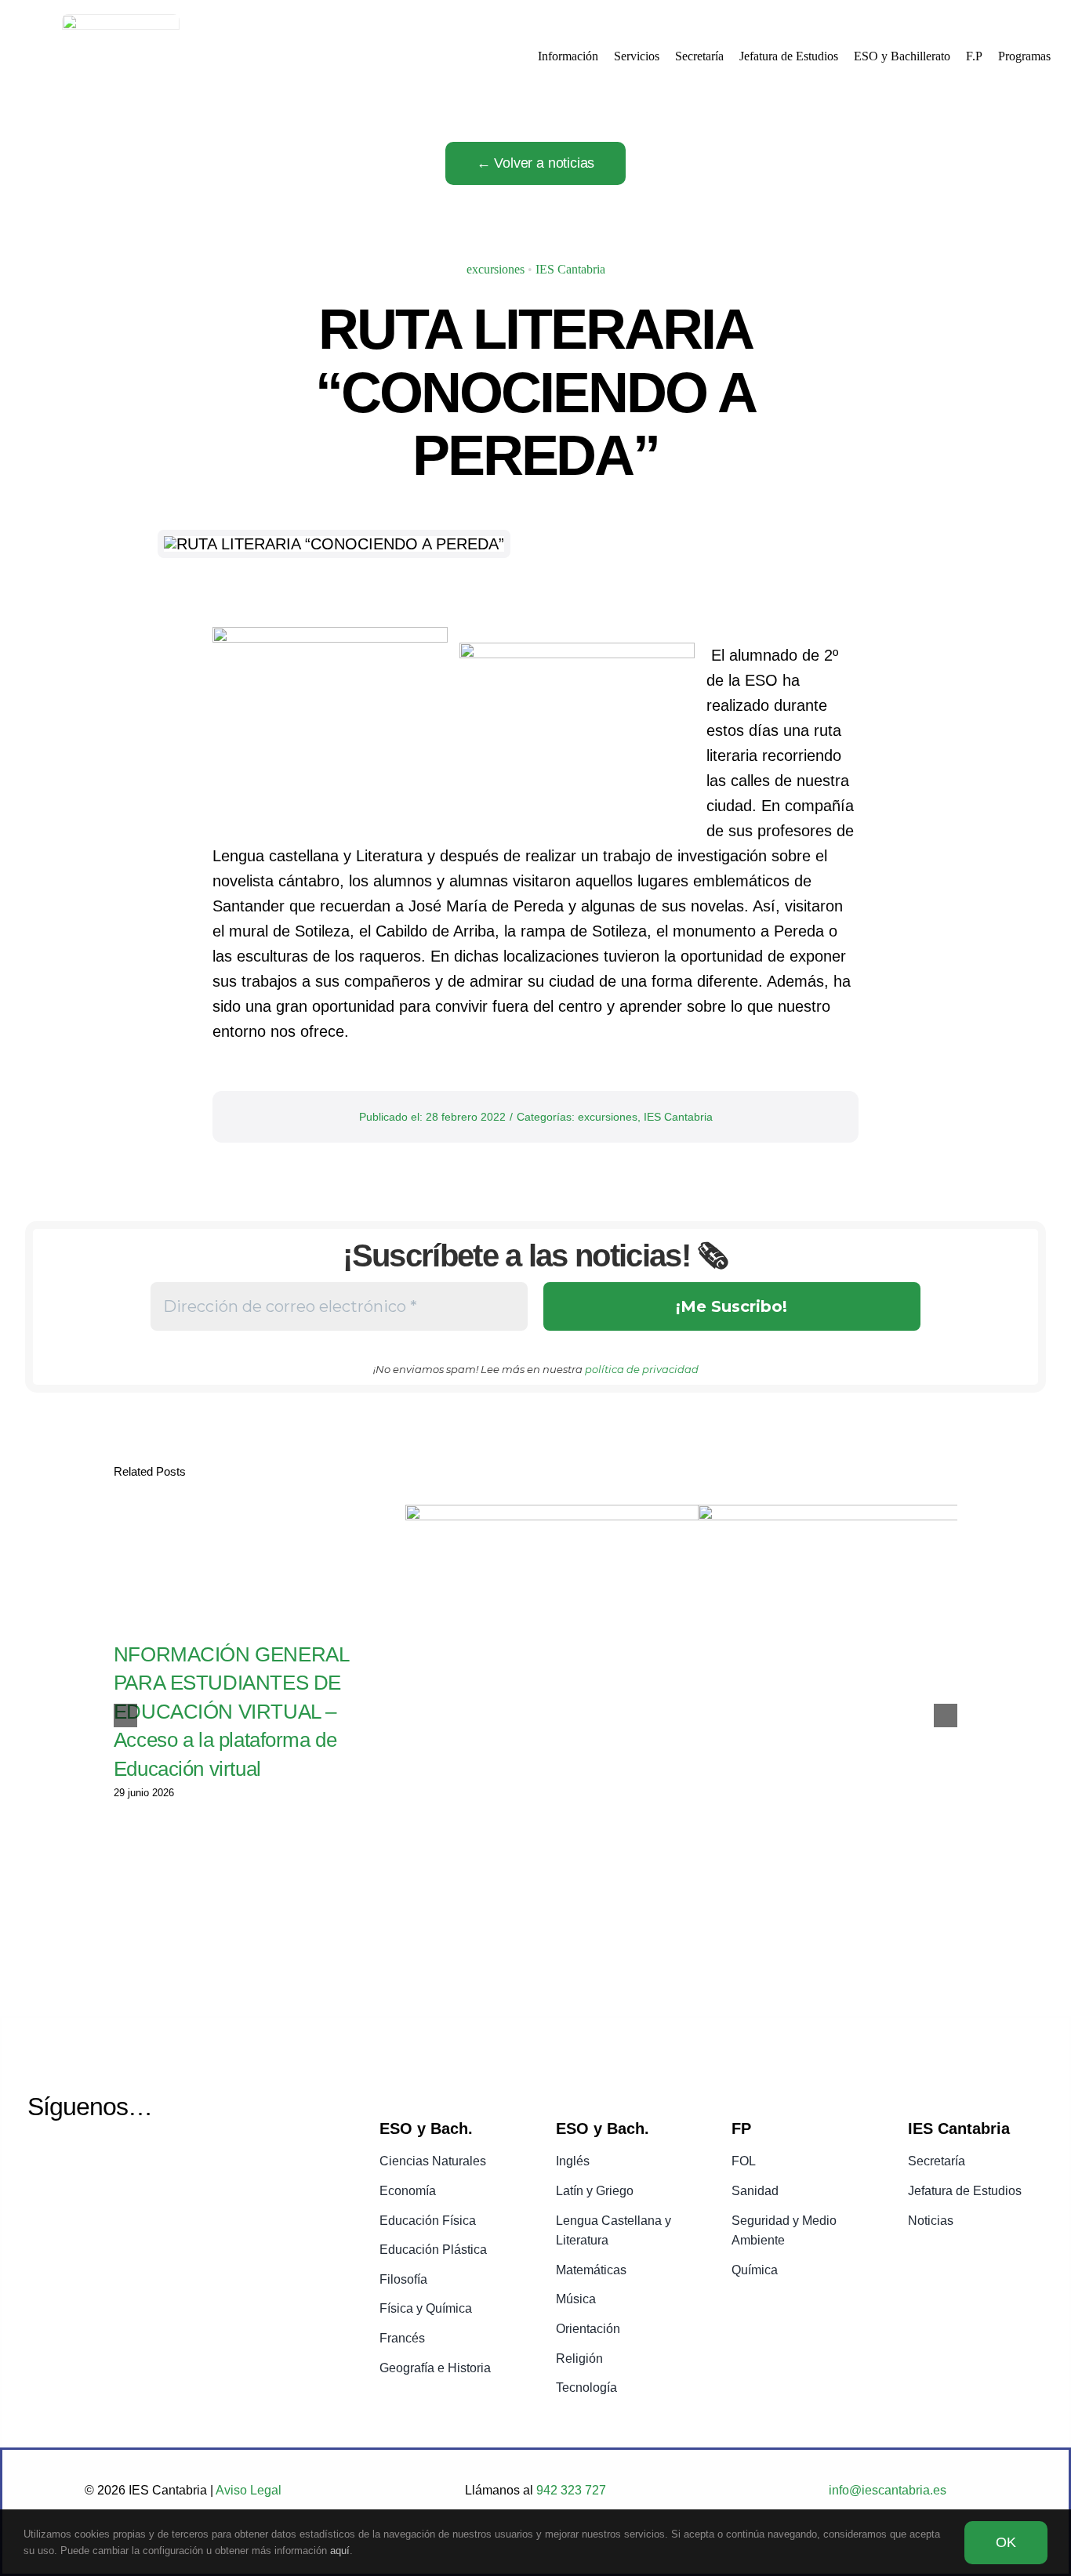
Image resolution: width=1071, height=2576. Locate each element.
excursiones (496, 269)
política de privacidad (642, 1369)
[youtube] (80, 2163)
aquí (340, 2551)
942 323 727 (570, 2490)
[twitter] (40, 2163)
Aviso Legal (249, 2490)
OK (1006, 2542)
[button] (125, 1716)
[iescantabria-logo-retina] (121, 22)
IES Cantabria (570, 269)
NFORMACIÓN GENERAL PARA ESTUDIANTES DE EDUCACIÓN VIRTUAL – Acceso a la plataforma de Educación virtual (231, 1712)
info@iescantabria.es (888, 2490)
